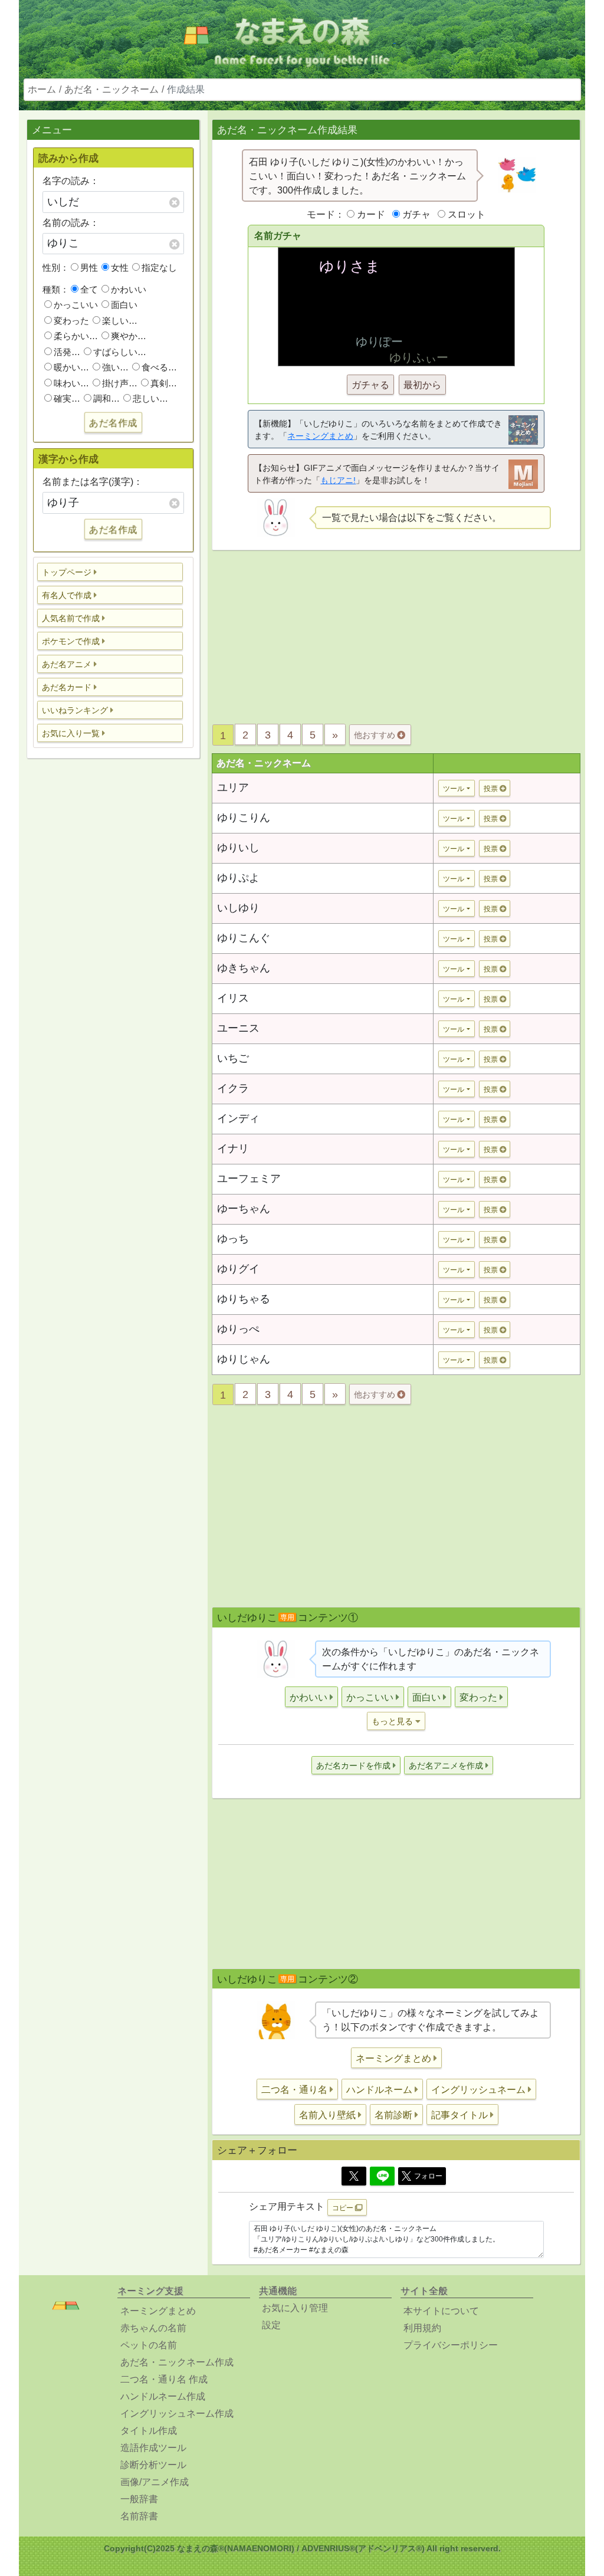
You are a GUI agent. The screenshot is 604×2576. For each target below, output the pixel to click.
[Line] (382, 2176)
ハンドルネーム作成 (163, 2396)
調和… (106, 398)
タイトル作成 (149, 2431)
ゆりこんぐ (244, 938)
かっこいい (76, 305)
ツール (454, 789)
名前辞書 (139, 2516)
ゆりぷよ (238, 878)
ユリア (233, 787)
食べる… (159, 367)
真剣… (164, 383)
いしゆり (238, 908)
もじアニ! (338, 480)
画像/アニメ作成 (155, 2482)
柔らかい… (76, 336)
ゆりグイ (238, 1269)
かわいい (129, 289)
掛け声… (120, 383)
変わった (71, 321)
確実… (67, 398)
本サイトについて (441, 2311)
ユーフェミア (249, 1179)
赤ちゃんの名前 (153, 2328)
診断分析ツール (153, 2465)
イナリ (233, 1148)
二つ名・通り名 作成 (164, 2379)
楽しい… (120, 321)
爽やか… (129, 336)
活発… (67, 352)
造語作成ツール (153, 2448)
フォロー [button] (428, 2176)
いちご (233, 1058)
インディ (238, 1118)
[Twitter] (354, 2176)
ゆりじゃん (244, 1359)
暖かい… (71, 367)
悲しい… (150, 398)
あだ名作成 (113, 422)
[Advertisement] (113, 953)
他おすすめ (376, 735)
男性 (89, 268)
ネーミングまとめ (320, 436)
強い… (115, 367)
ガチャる (370, 385)
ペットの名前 (149, 2345)
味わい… (71, 383)
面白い (124, 305)
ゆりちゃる (244, 1299)
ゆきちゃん (244, 968)
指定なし (159, 268)
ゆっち (233, 1239)
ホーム (42, 89)
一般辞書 (139, 2499)
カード (371, 214)
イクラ (233, 1088)
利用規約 (422, 2328)
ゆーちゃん (244, 1209)
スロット (467, 214)
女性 (120, 268)
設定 (271, 2325)
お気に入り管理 (295, 2308)
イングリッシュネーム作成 (177, 2413)
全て (89, 289)
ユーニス (238, 1028)
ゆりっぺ (238, 1329)
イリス (233, 998)
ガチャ (416, 214)
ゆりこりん (244, 818)
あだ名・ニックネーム (111, 89)
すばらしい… (120, 352)
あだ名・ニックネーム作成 (177, 2362)
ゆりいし (238, 848)
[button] (110, 572)
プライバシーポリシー (451, 2345)
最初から (422, 385)
